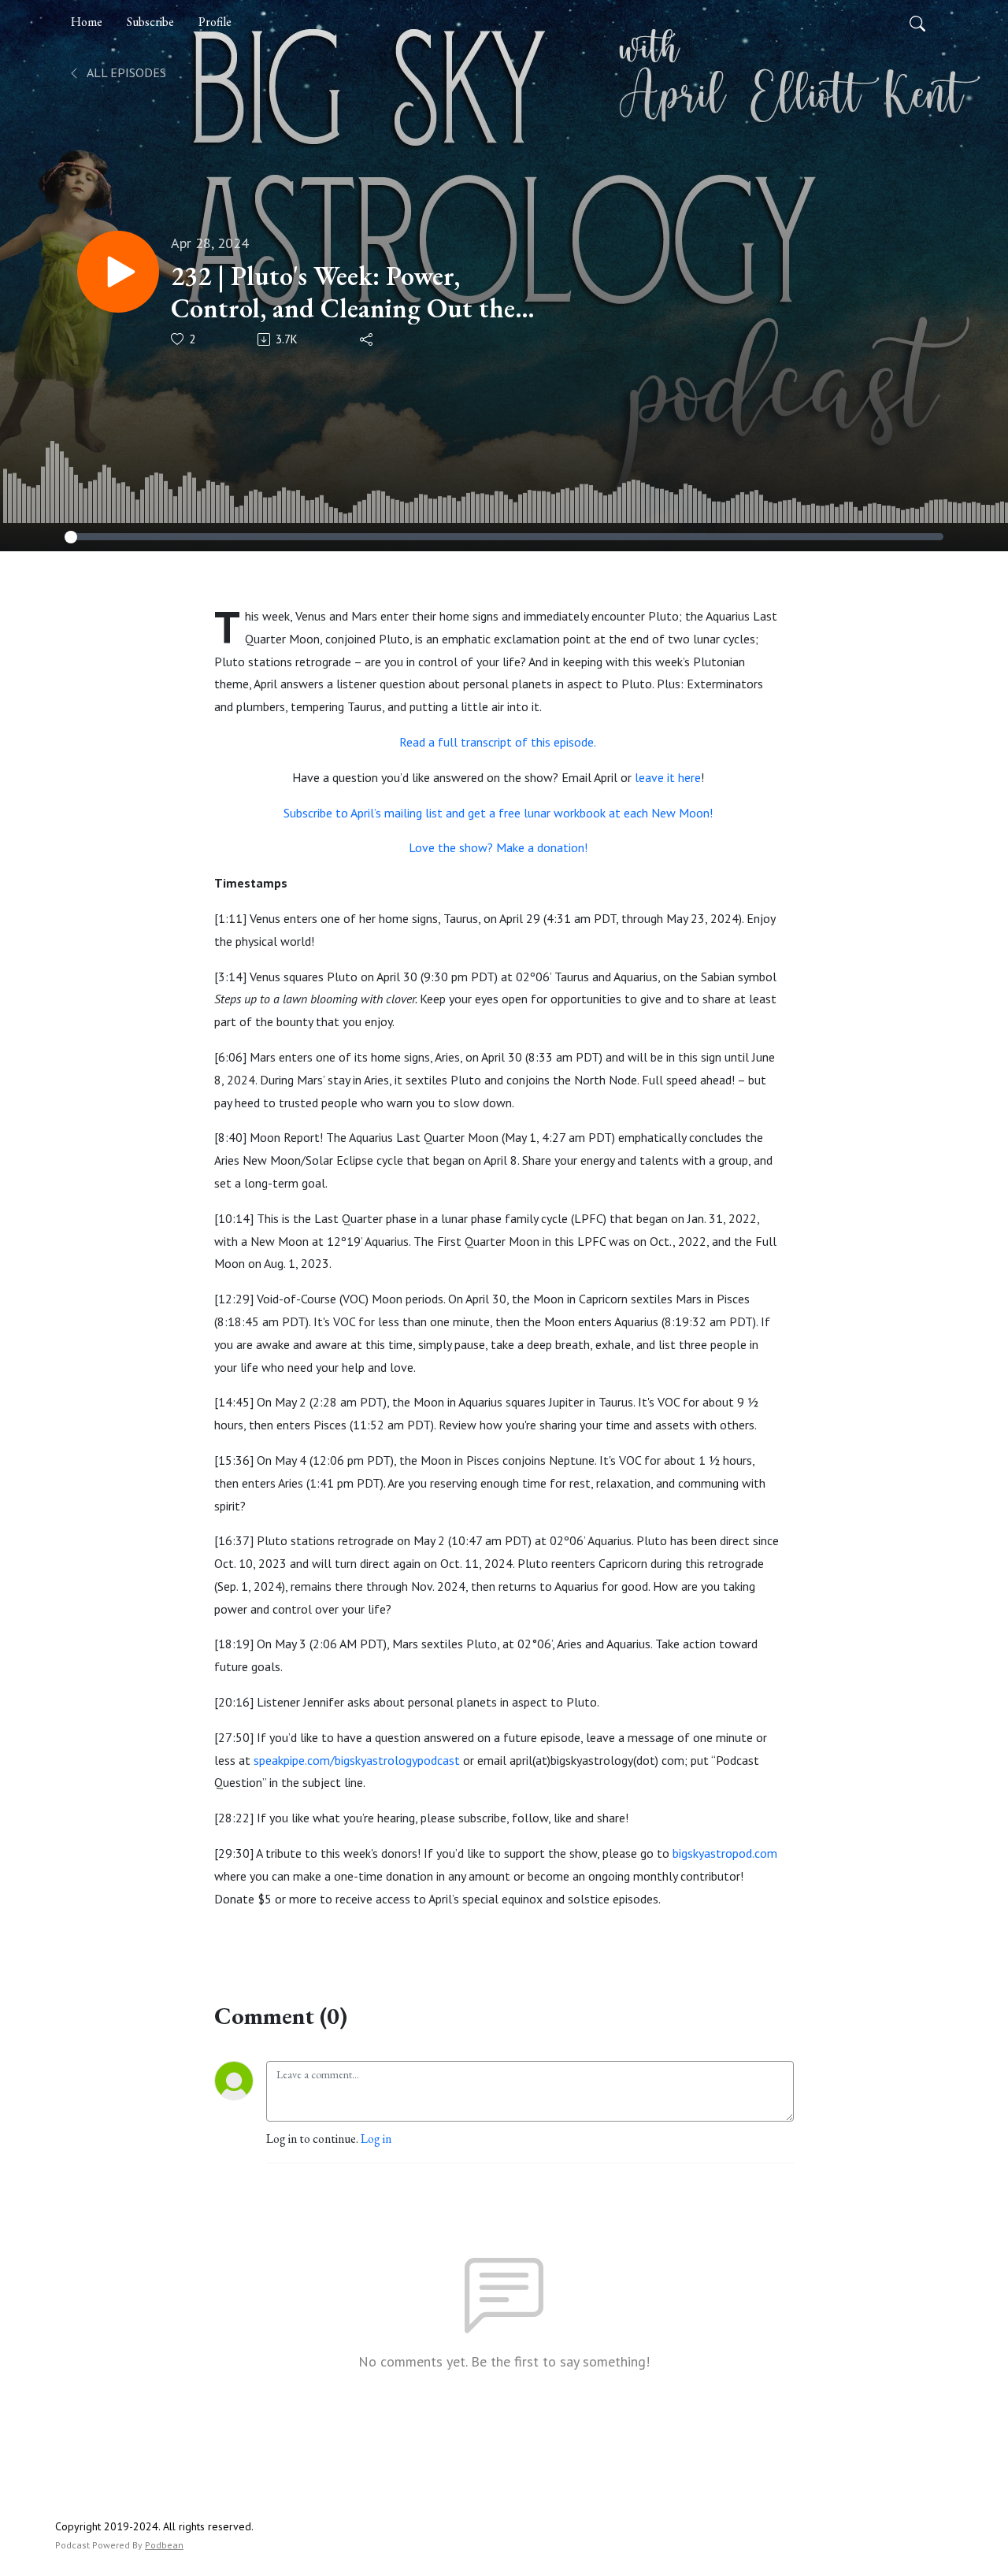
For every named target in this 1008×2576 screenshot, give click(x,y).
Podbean (164, 2545)
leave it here (668, 777)
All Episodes (125, 72)
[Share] (367, 339)
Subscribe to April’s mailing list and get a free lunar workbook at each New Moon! (498, 813)
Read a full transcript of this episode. (498, 742)
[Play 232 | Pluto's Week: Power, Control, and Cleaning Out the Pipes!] (118, 272)
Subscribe (150, 22)
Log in (376, 2139)
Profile (215, 22)
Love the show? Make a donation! (498, 847)
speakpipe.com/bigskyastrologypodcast (357, 1760)
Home (87, 22)
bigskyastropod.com (725, 1853)
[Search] (917, 22)
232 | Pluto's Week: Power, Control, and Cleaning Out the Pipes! (343, 292)
